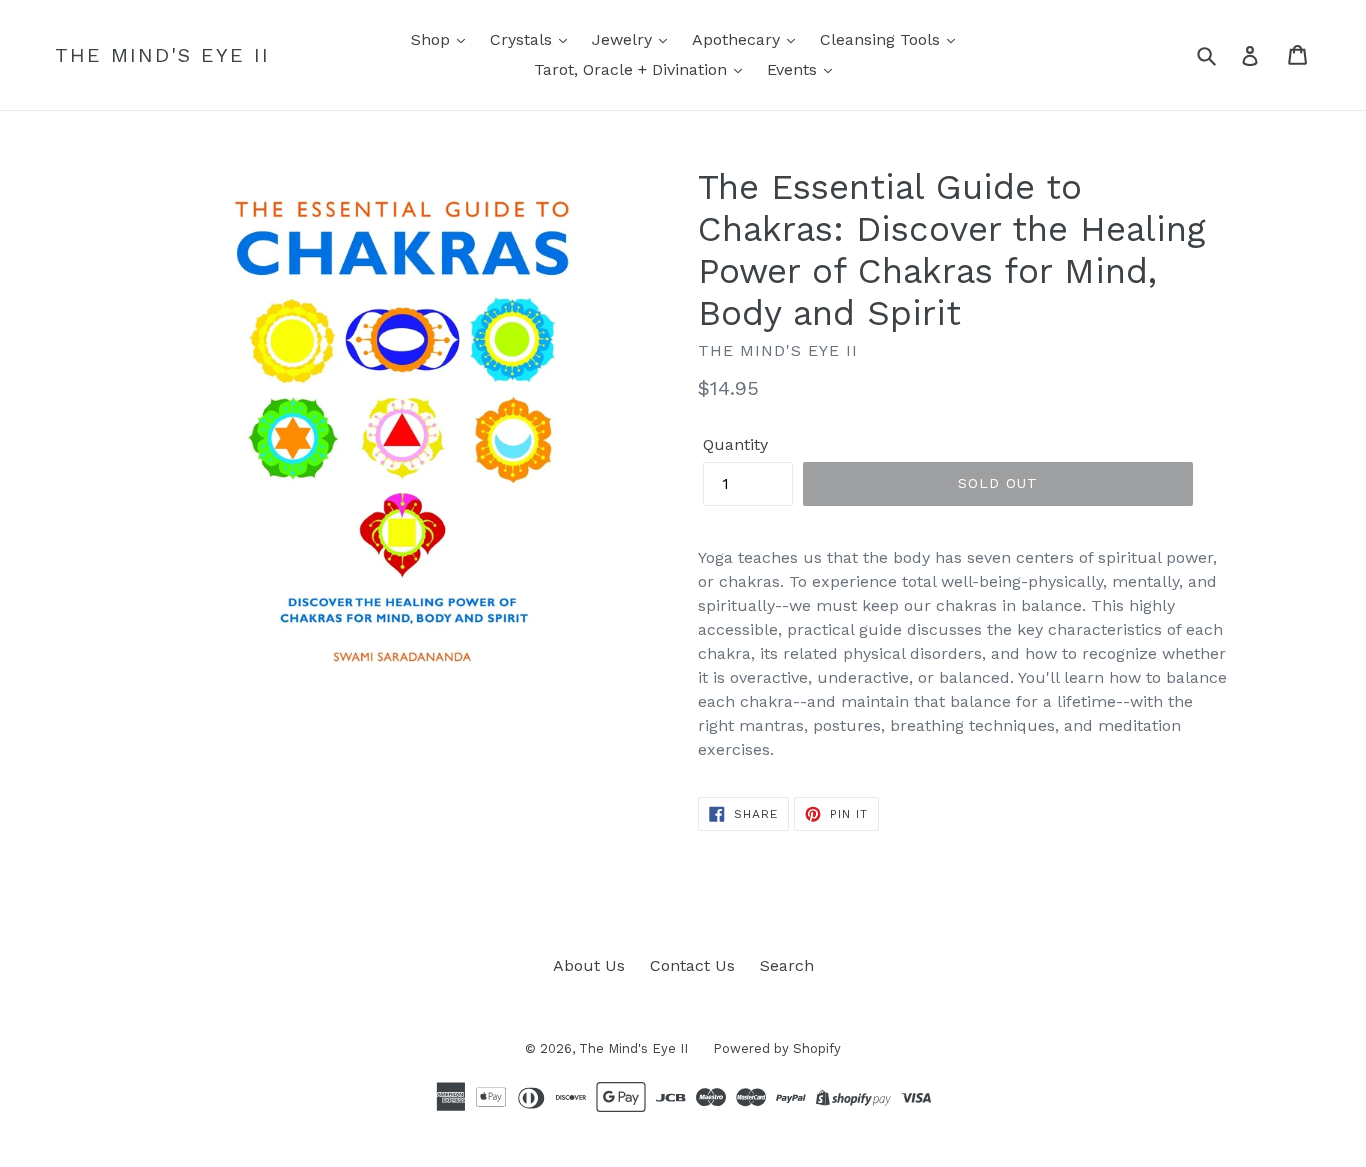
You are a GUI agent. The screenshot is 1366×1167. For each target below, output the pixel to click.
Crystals (523, 39)
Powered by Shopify (777, 1048)
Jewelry (624, 39)
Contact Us (692, 965)
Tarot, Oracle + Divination (633, 69)
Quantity (735, 444)
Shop (433, 39)
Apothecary (738, 39)
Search (787, 965)
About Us (589, 965)
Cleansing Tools (882, 39)
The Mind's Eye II (162, 55)
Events (794, 69)
